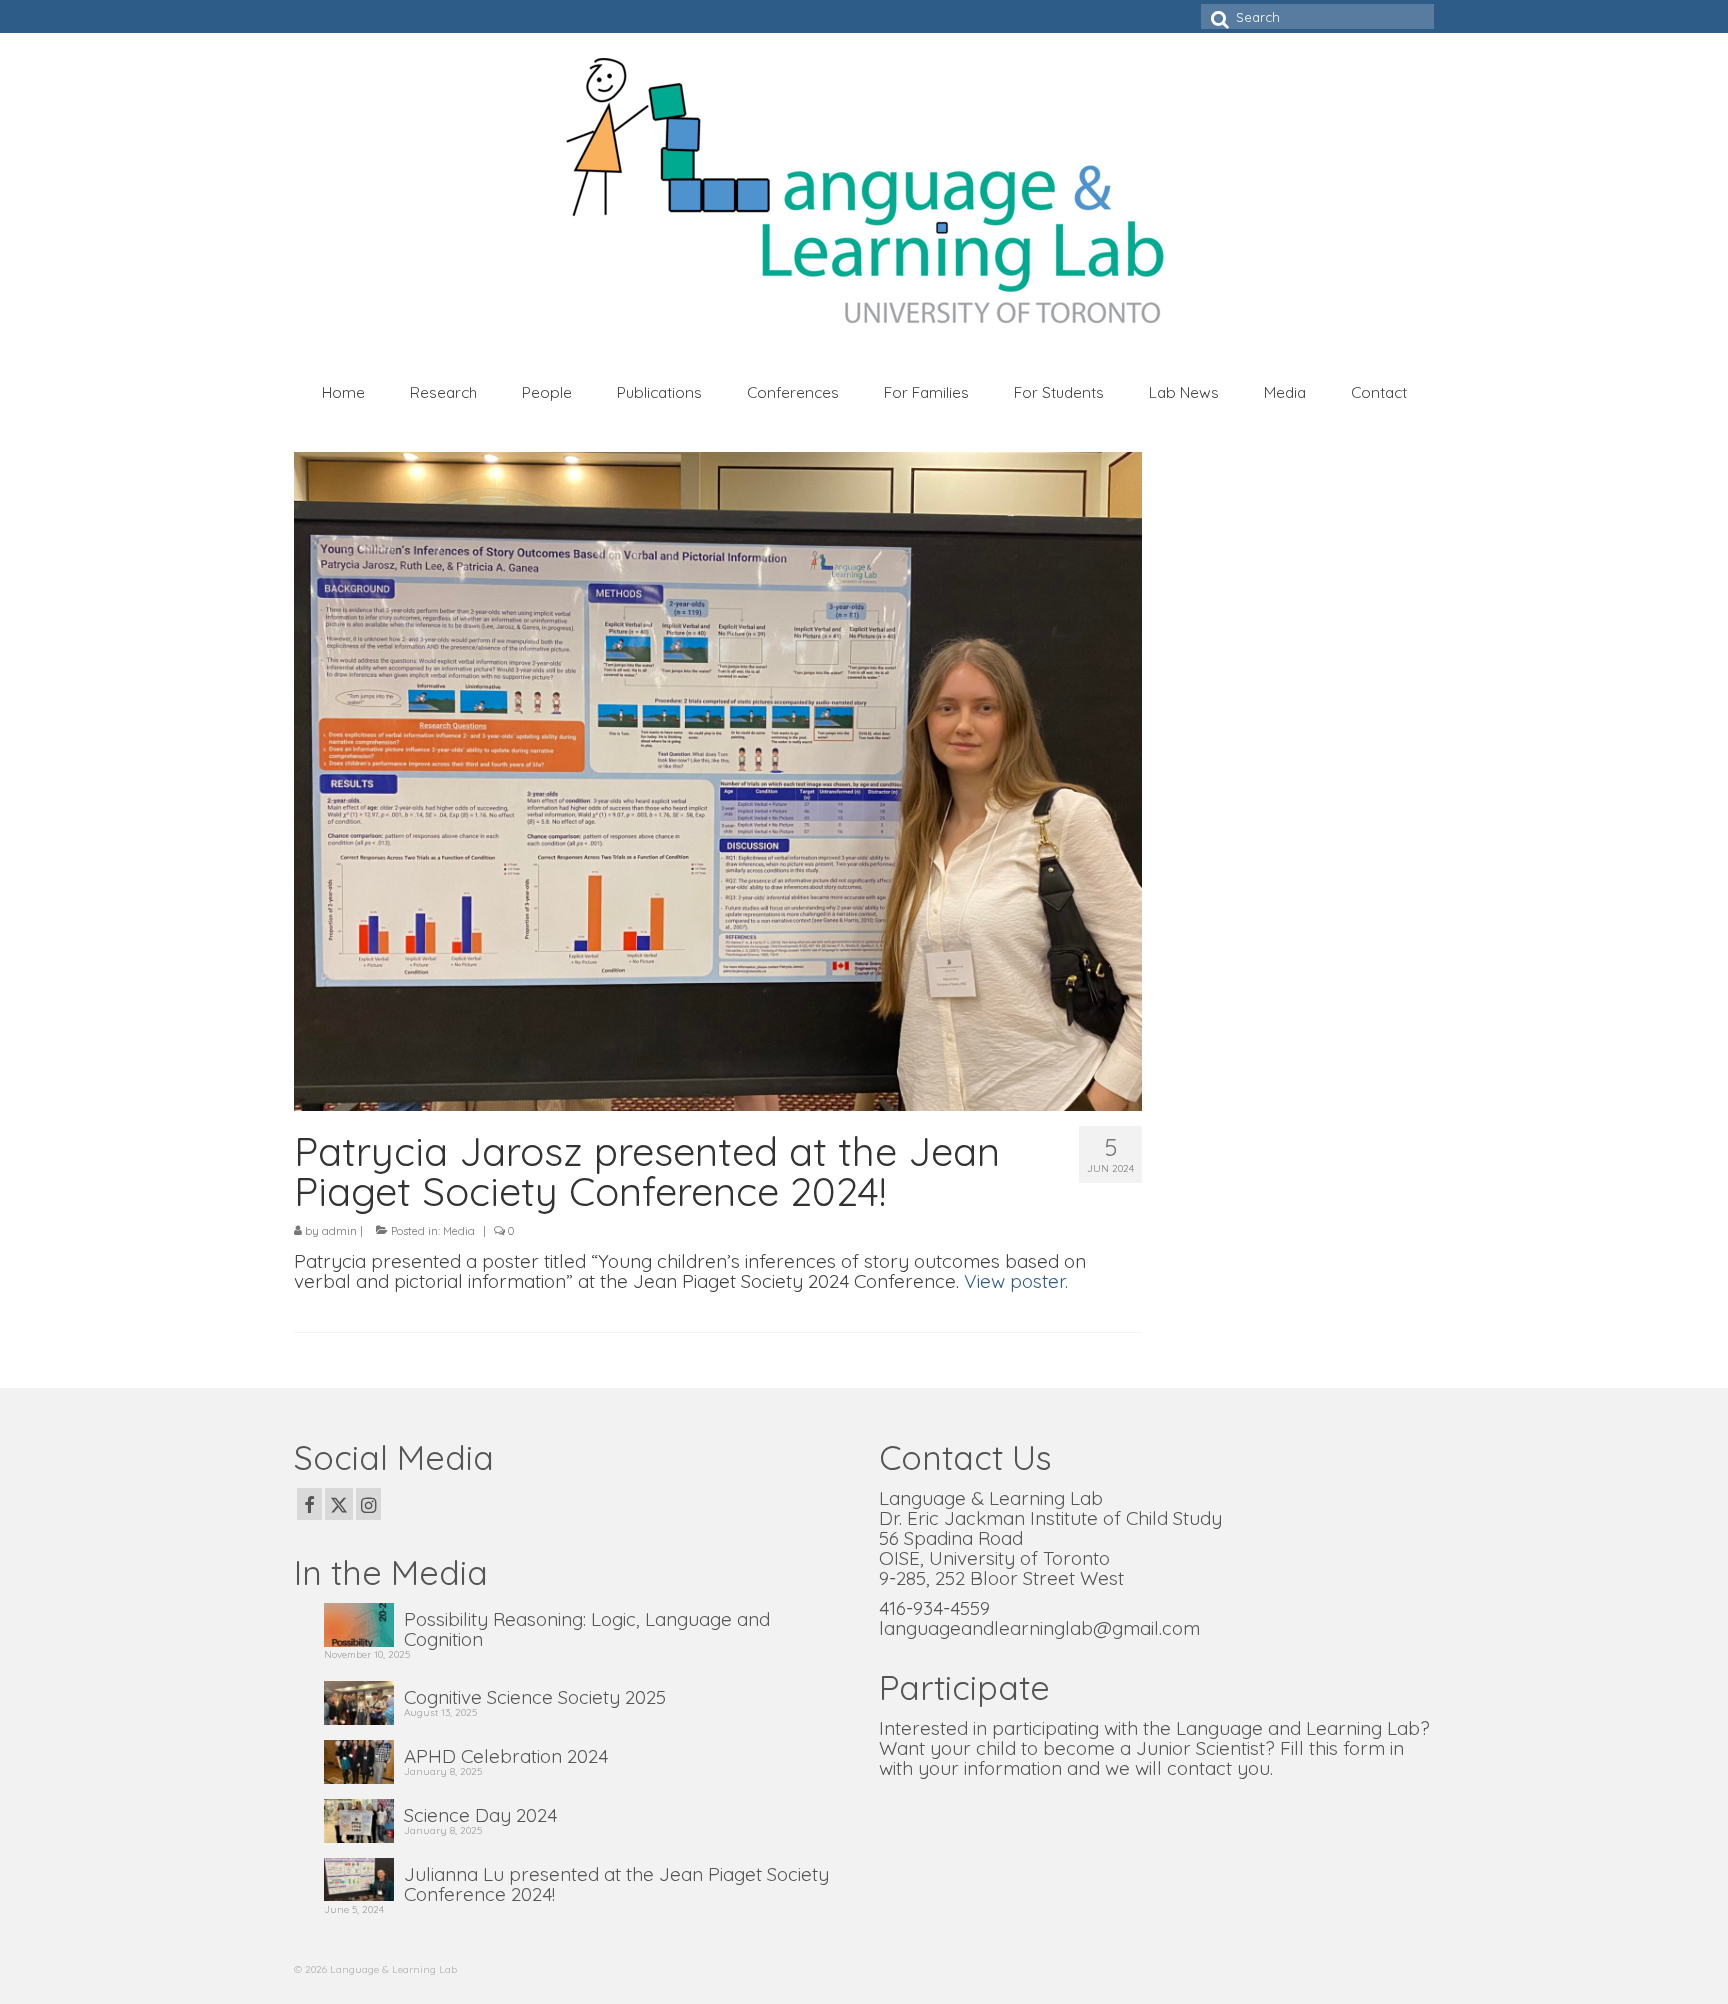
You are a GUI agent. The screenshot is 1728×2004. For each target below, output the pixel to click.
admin (339, 1231)
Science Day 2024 (480, 1814)
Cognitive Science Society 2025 (535, 1696)
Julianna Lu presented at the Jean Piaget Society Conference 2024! (616, 1883)
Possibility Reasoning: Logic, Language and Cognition (587, 1628)
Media (459, 1231)
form (1364, 1748)
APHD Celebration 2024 (506, 1755)
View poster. (1016, 1281)
